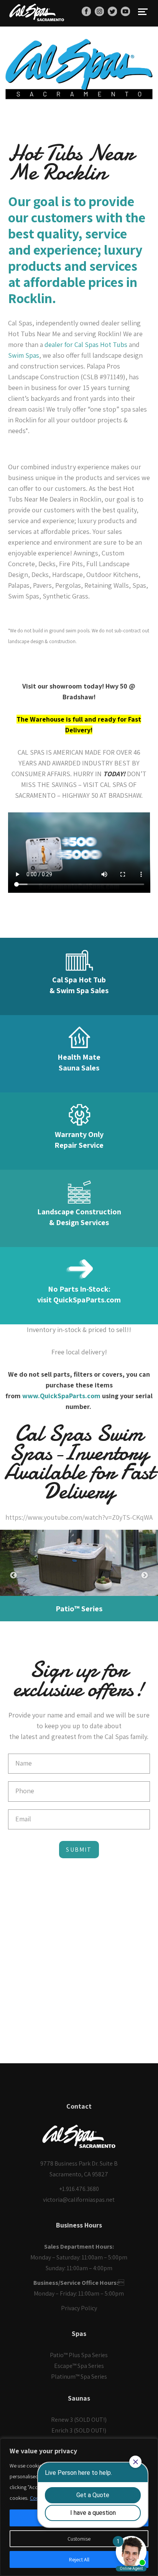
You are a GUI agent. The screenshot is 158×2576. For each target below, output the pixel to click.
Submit (79, 1850)
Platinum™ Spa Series (79, 2377)
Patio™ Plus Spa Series (79, 2355)
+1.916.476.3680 (79, 2189)
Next (145, 1576)
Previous (13, 1576)
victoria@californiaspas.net (79, 2200)
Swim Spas (24, 355)
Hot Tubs (114, 344)
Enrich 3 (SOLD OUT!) (79, 2430)
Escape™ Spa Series (79, 2366)
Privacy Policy (79, 2308)
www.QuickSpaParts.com (61, 1396)
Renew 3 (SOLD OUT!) (79, 2420)
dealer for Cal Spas (72, 344)
